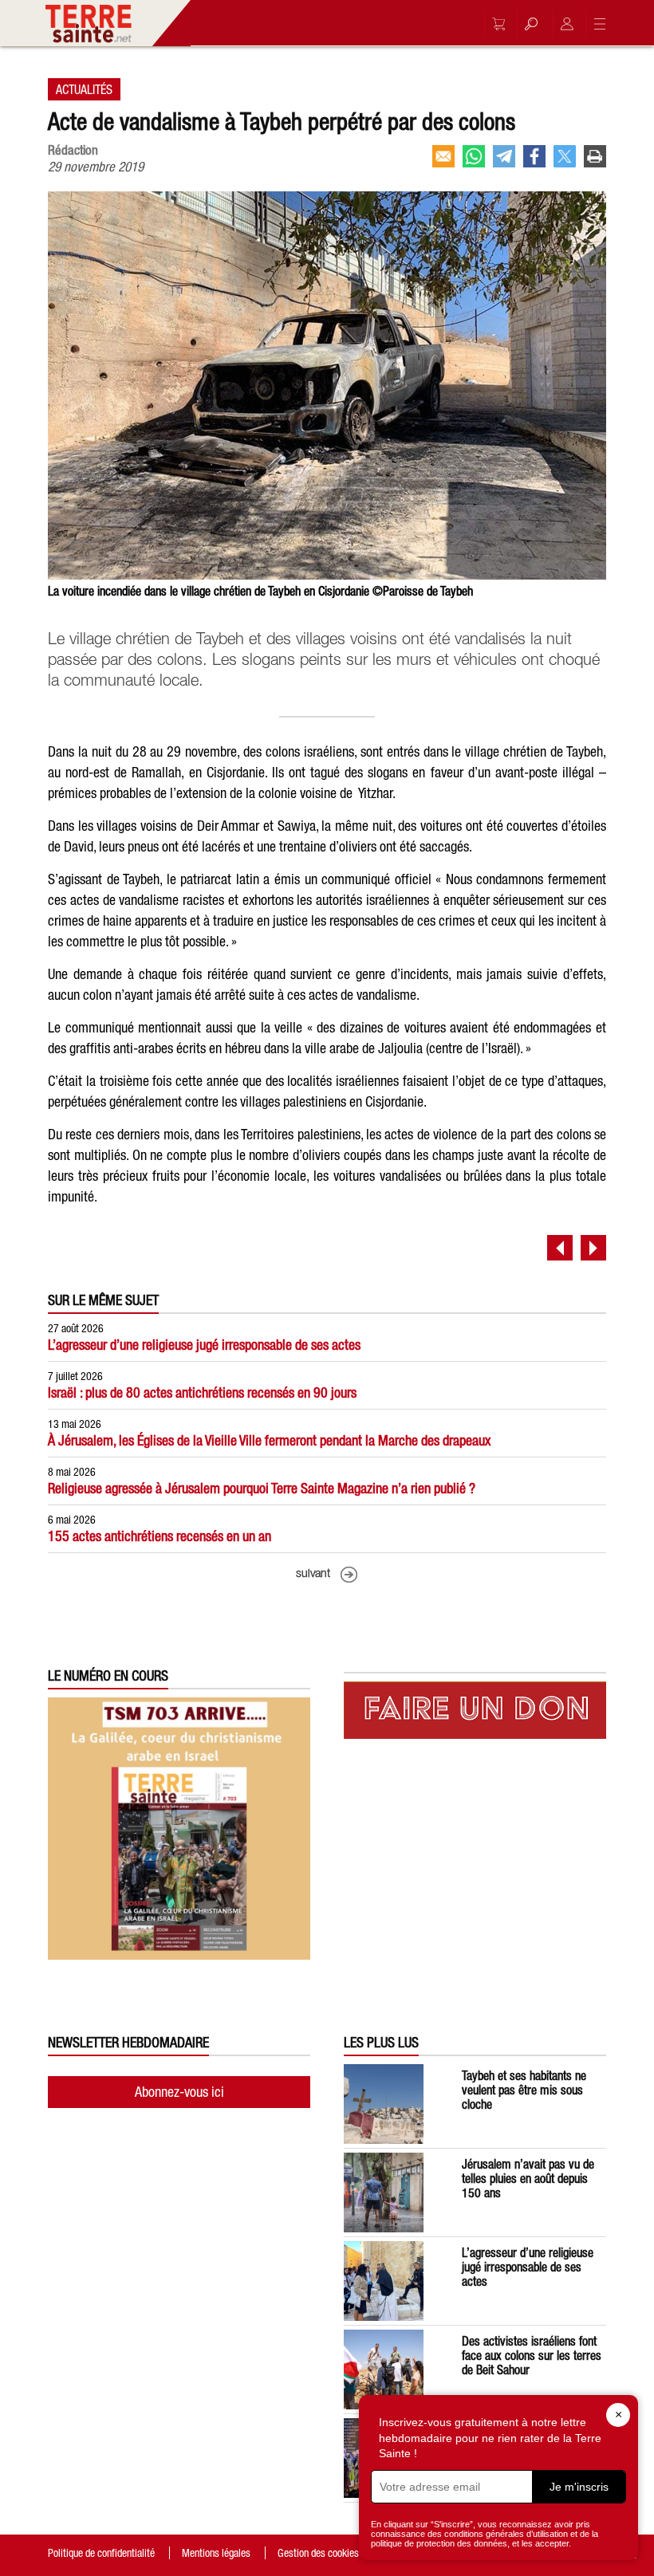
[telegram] (504, 156)
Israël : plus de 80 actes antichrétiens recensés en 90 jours (202, 1392)
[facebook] (534, 156)
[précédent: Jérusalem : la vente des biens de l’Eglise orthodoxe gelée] (560, 1248)
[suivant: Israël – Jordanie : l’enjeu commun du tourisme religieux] (593, 1248)
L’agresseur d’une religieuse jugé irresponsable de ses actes (204, 1345)
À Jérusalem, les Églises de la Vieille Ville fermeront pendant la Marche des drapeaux (269, 1440)
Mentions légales (216, 2553)
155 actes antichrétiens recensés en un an (160, 1536)
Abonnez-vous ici (179, 2092)
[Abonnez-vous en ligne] (494, 24)
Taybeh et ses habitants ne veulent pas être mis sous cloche (524, 2090)
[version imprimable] (595, 156)
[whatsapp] (474, 156)
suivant (313, 1574)
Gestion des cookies (318, 2553)
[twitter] (565, 156)
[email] (443, 156)
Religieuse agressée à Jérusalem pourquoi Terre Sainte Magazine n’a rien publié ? (262, 1488)
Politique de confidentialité (101, 2553)
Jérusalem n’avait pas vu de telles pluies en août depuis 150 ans (528, 2178)
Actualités (84, 89)
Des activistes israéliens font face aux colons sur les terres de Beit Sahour (532, 2355)
